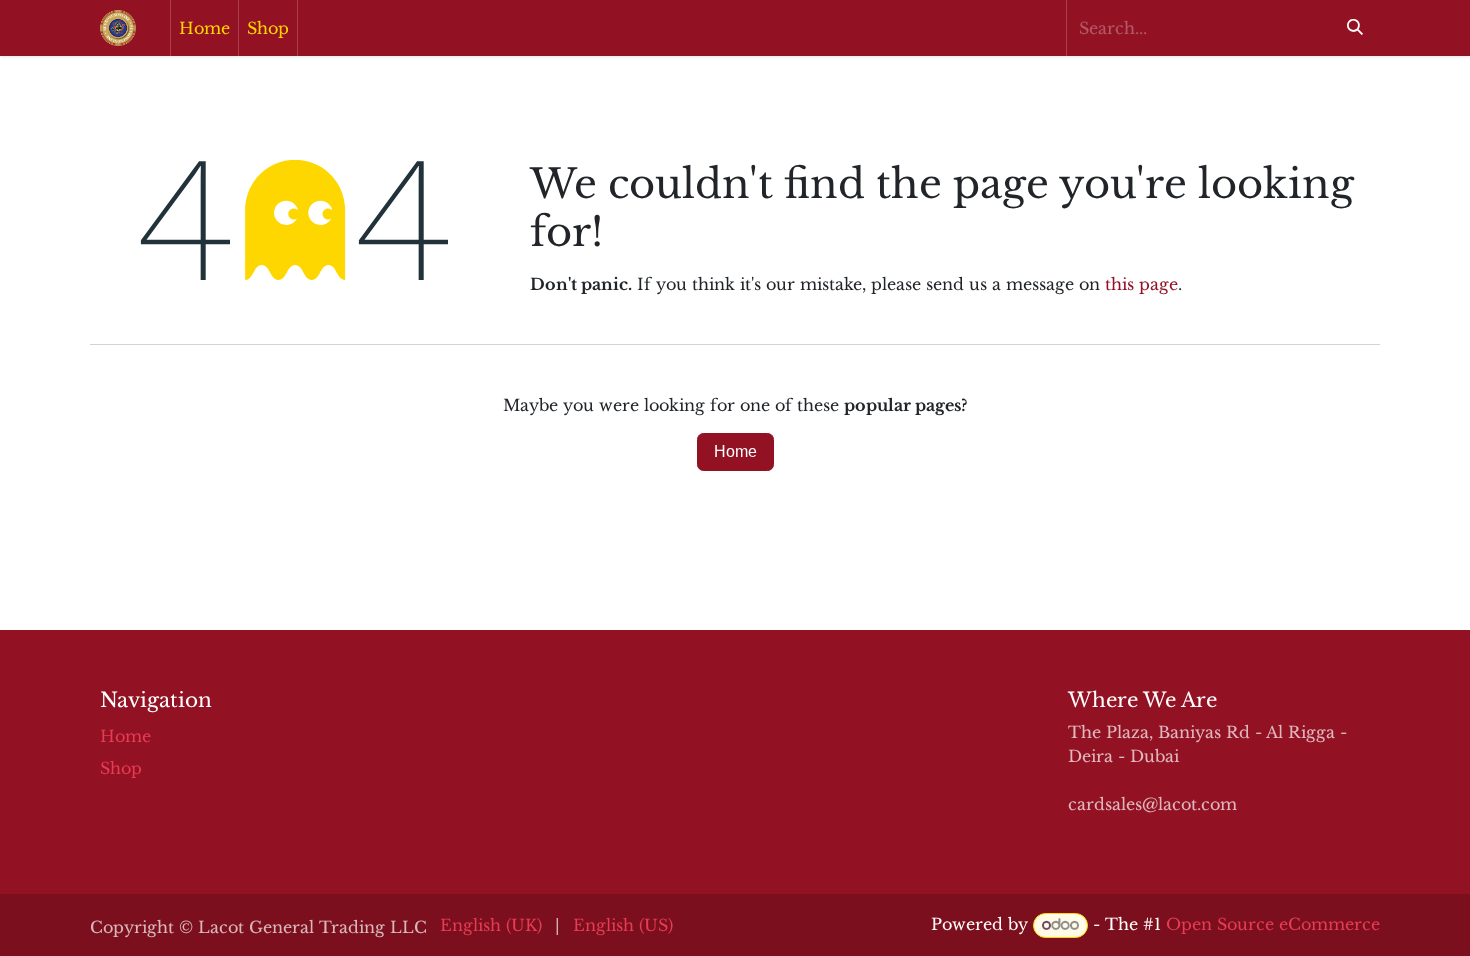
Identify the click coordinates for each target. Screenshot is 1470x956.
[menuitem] (204, 28)
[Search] (1355, 28)
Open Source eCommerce (1273, 924)
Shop (121, 768)
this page (1141, 284)
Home (735, 451)
